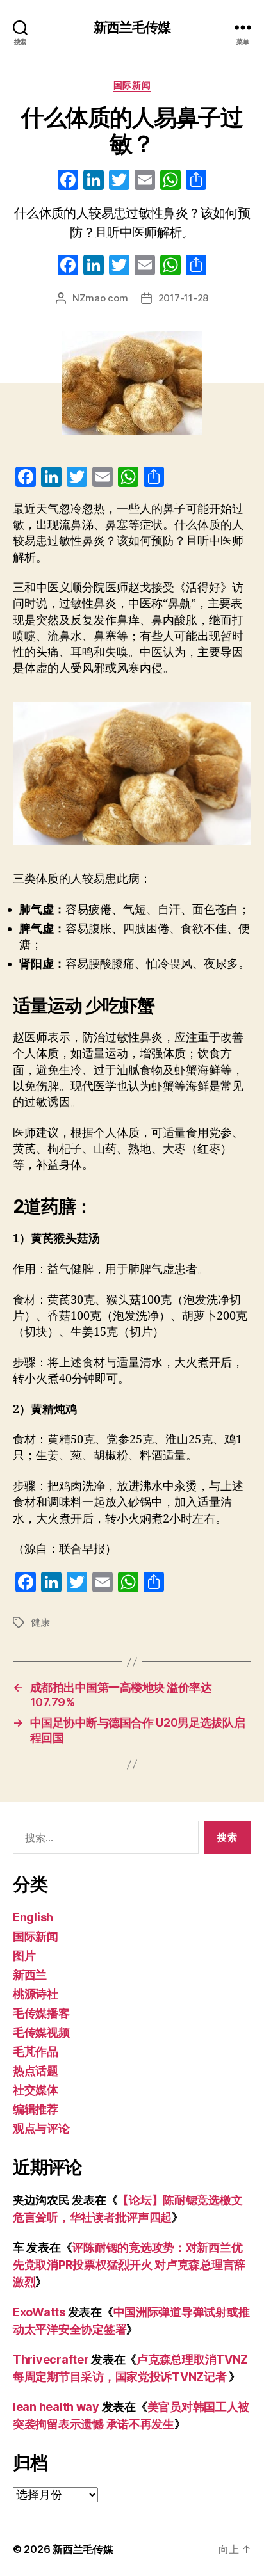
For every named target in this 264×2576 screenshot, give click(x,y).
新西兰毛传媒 (132, 27)
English (33, 1917)
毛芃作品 (36, 2052)
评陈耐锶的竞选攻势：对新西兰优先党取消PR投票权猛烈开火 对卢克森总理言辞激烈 (129, 2265)
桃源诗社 (36, 1994)
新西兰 (30, 1975)
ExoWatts (39, 2312)
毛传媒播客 (41, 2013)
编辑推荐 (36, 2109)
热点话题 (36, 2071)
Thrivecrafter (51, 2359)
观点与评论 (41, 2128)
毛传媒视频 (41, 2032)
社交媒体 (36, 2090)
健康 (40, 1622)
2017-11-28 (183, 298)
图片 (24, 1956)
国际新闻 (132, 85)
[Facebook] (68, 181)
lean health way (56, 2407)
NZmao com (100, 298)
